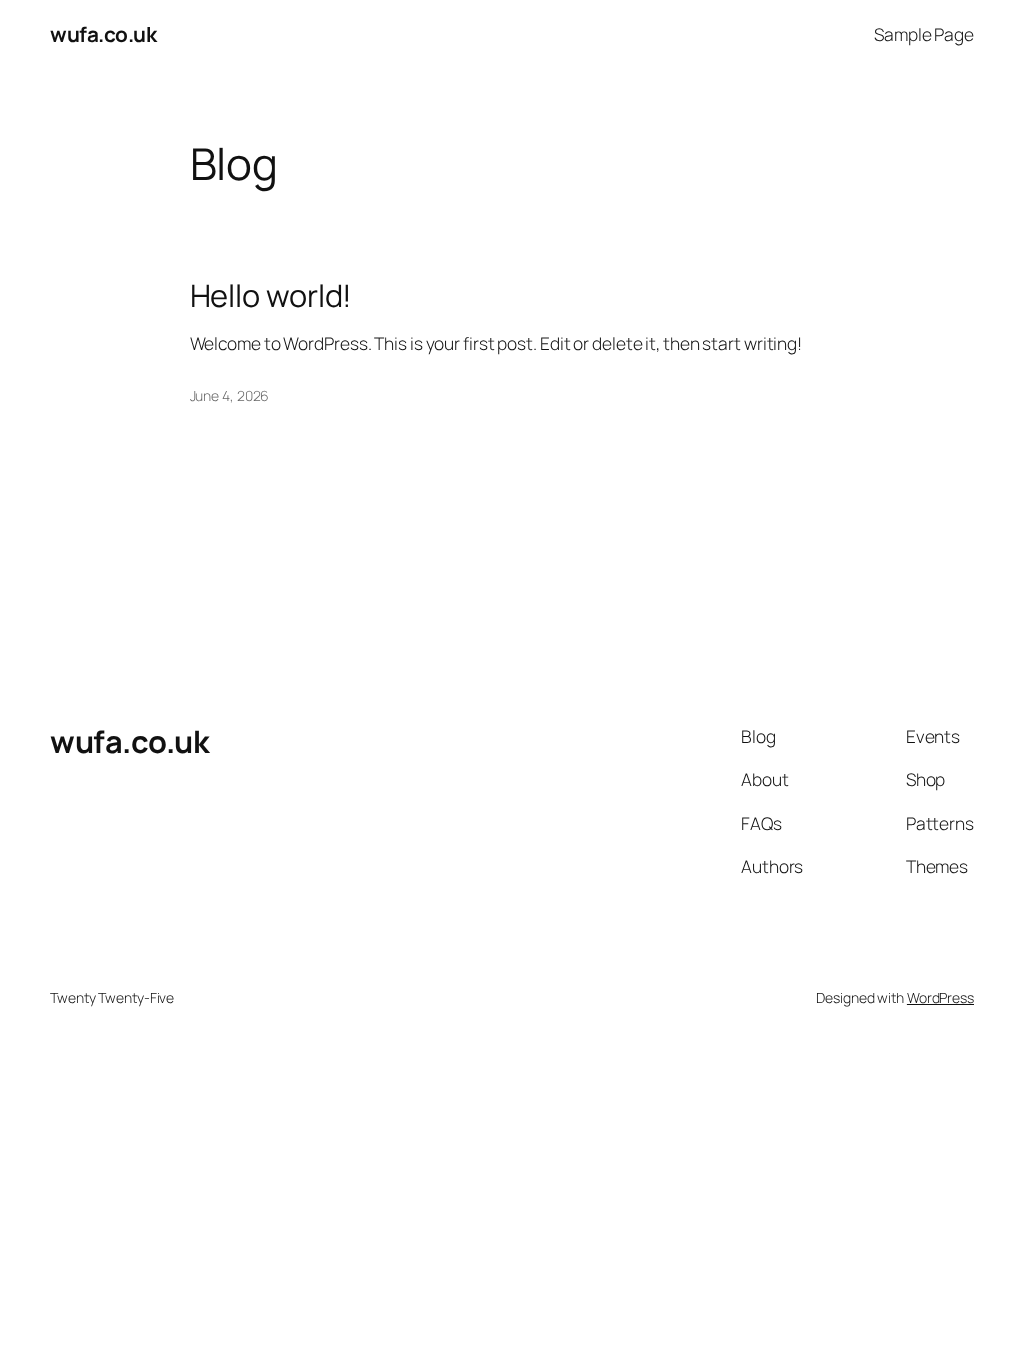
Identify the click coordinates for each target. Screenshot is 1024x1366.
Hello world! (271, 295)
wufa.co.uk (103, 34)
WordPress (940, 997)
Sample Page (924, 34)
